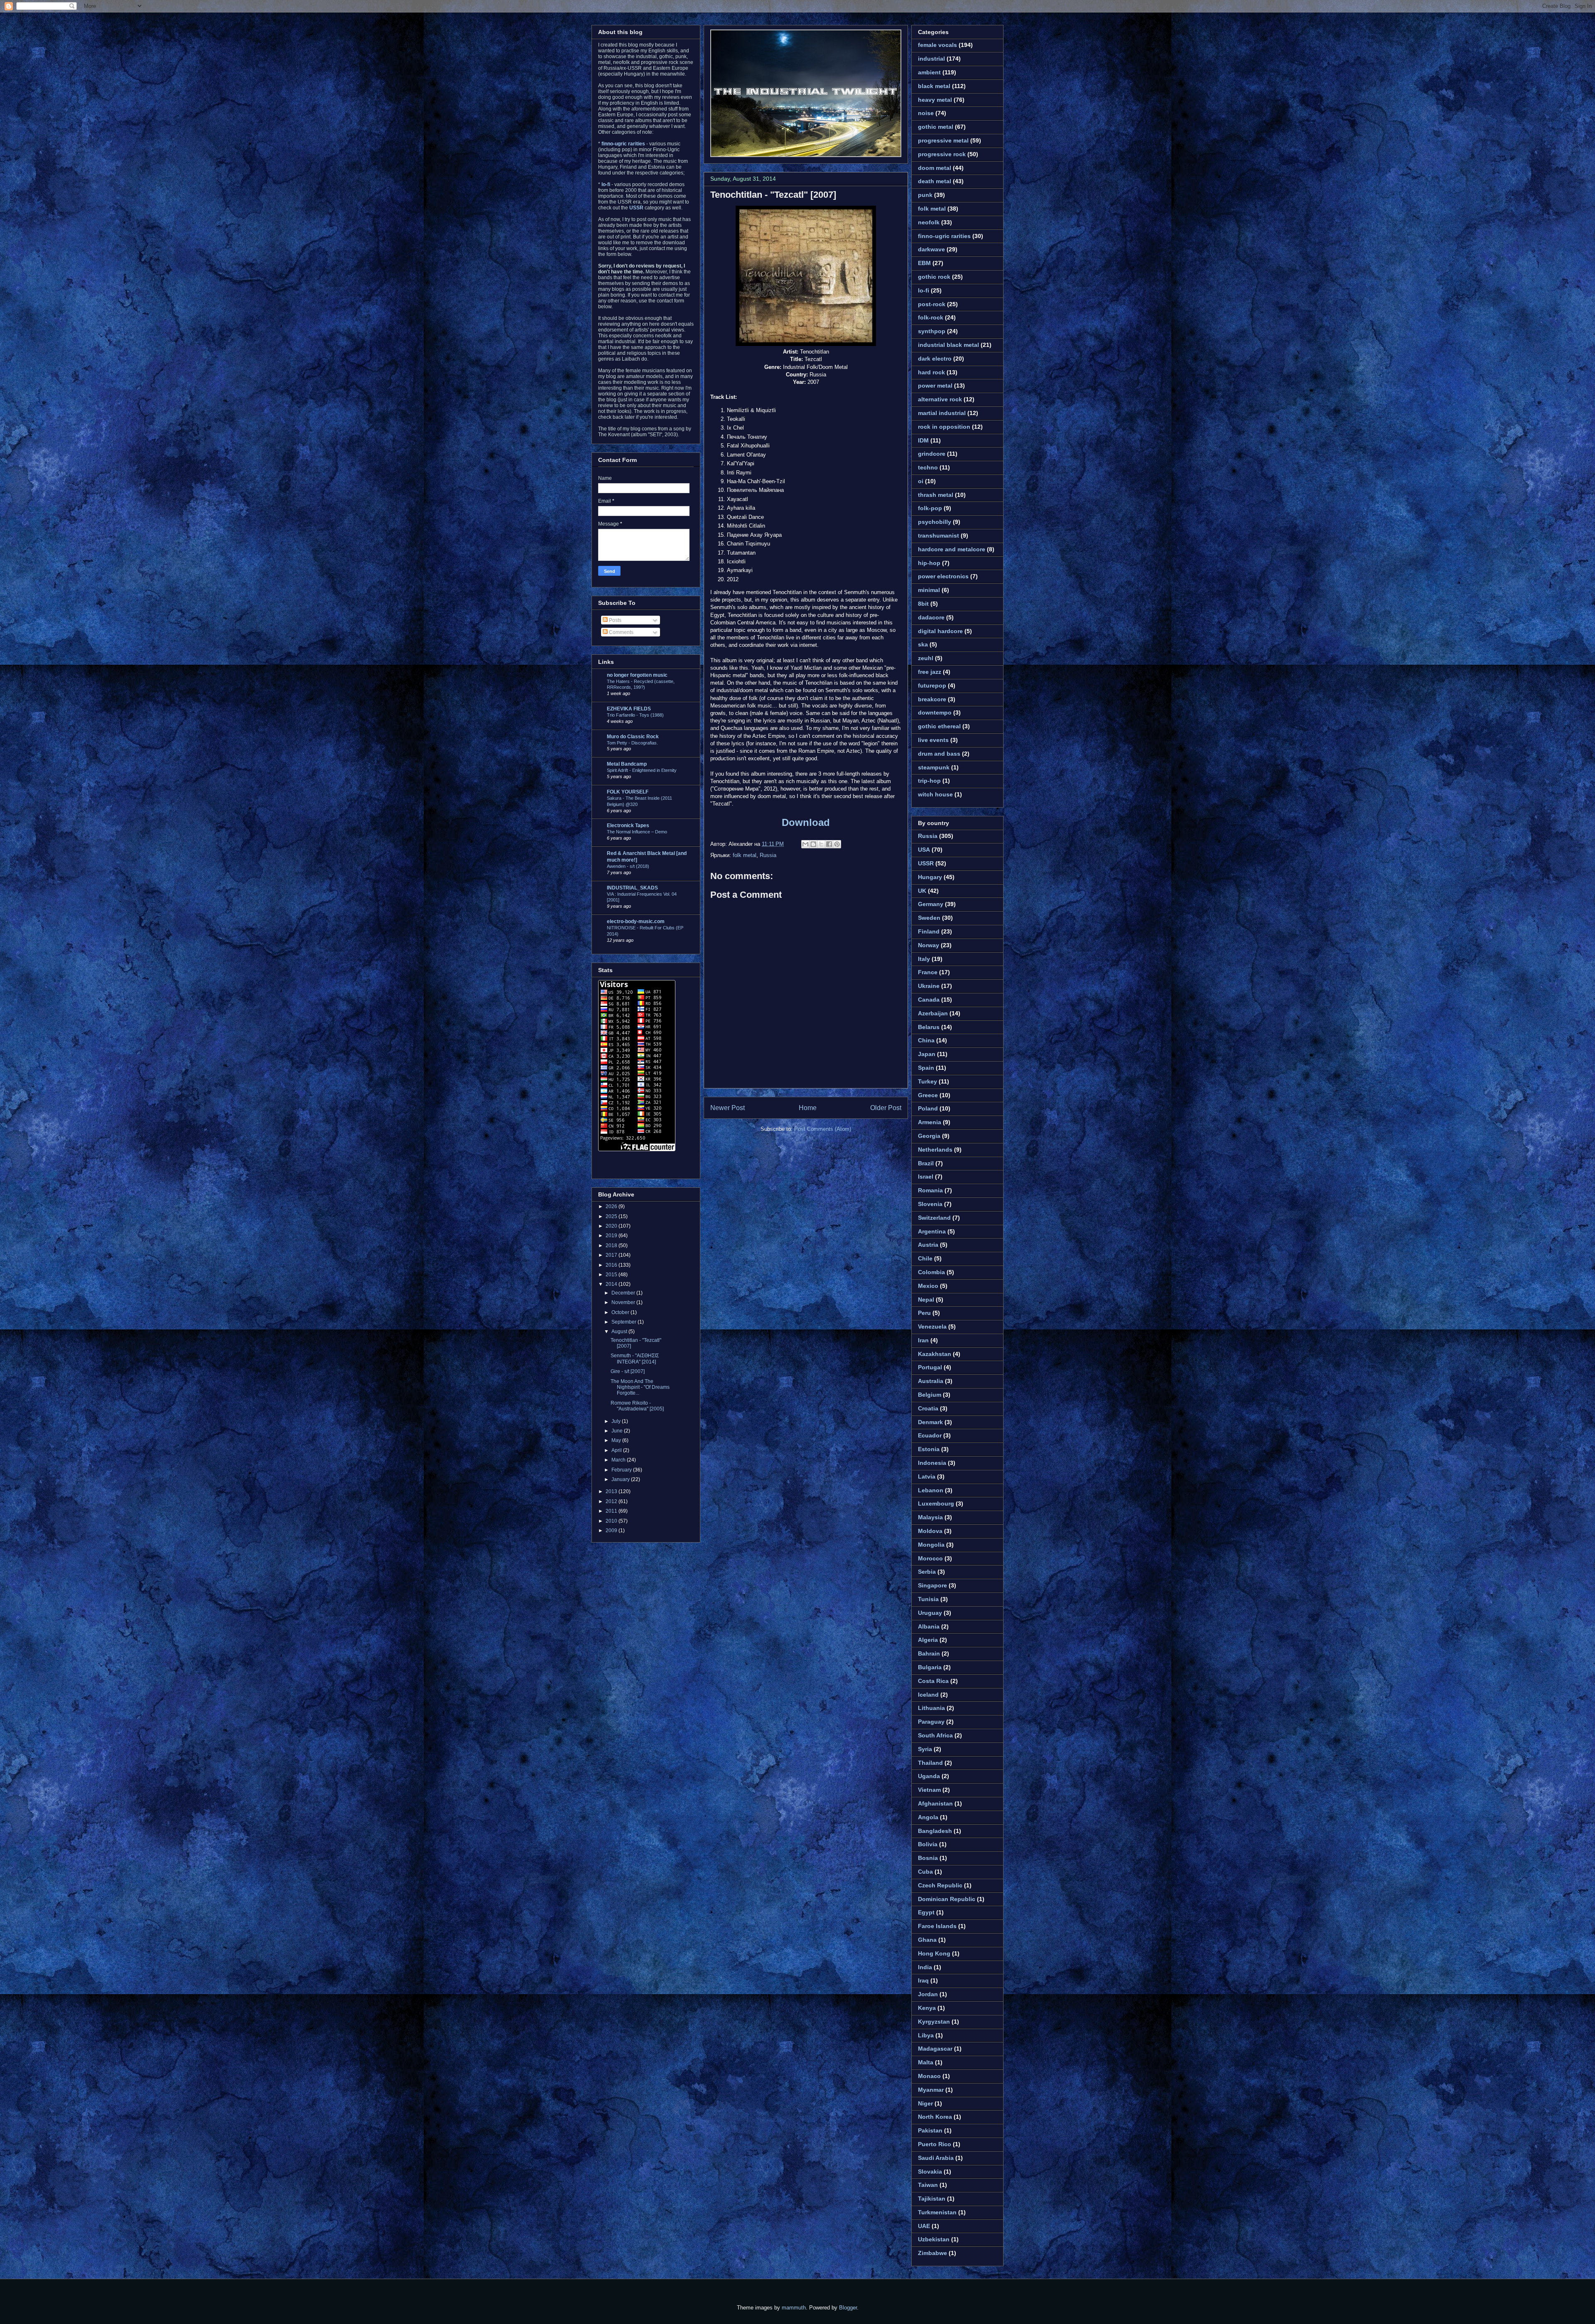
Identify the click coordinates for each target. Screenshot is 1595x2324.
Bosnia (928, 1858)
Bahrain (929, 1653)
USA (924, 850)
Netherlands (935, 1150)
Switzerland (934, 1218)
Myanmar (931, 2090)
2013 (612, 1491)
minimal (929, 590)
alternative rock (940, 399)
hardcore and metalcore (952, 549)
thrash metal (936, 495)
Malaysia (930, 1517)
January (621, 1479)
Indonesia (932, 1463)
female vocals (937, 45)
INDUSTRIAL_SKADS (632, 888)
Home (808, 1108)
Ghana (927, 1940)
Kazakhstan (935, 1354)
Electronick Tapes (628, 825)
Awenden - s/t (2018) (628, 866)
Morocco (930, 1558)
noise (926, 113)
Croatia (928, 1408)
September (625, 1322)
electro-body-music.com (636, 921)
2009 (612, 1530)
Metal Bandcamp (627, 764)
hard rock (931, 372)
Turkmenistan (937, 2212)
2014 (612, 1284)
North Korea (935, 2117)
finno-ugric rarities (944, 236)
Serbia (927, 1572)
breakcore (932, 699)
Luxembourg (936, 1503)
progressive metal (943, 140)
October (621, 1312)
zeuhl (926, 658)
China (926, 1040)
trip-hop (929, 781)
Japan (927, 1054)
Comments (621, 632)
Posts (615, 620)
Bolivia (928, 1844)
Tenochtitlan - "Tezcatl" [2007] (773, 195)
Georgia (929, 1136)
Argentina (932, 1231)
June (618, 1431)
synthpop (932, 331)
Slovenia (930, 1204)
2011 (612, 1511)
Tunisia (928, 1599)
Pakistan (930, 2130)
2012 (612, 1501)
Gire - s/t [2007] (628, 1371)
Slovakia (930, 2172)
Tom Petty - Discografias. (632, 743)
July (617, 1421)
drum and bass (939, 754)
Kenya (927, 2008)
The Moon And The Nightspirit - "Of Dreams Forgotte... (640, 1387)
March (619, 1460)
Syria (925, 1749)
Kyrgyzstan (934, 2022)
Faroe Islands (937, 1926)
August (620, 1332)
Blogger (848, 2308)
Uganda (929, 1776)
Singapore (932, 1585)
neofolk (929, 222)
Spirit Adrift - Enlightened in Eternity (642, 770)
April (617, 1450)
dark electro (935, 359)
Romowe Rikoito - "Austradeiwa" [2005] (637, 1406)
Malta (926, 2062)
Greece (928, 1095)
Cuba (925, 1872)
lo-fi (924, 290)
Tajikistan (932, 2199)
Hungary (930, 877)
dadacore (931, 617)
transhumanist (939, 536)
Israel (926, 1177)
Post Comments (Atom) (823, 1129)
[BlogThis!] (813, 844)
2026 (612, 1206)
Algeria (928, 1640)
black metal (934, 86)
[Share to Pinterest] (837, 844)
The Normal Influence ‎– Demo (637, 832)
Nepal (926, 1300)
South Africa (935, 1735)
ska (923, 644)
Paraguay (931, 1722)
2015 (612, 1275)
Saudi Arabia (936, 2158)
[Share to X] (821, 844)
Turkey (928, 1081)
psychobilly (935, 522)
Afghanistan (935, 1803)
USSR (926, 863)
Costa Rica (933, 1681)
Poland (928, 1108)
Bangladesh (935, 1831)
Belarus (929, 1027)
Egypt (926, 1912)
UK (922, 891)
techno (928, 467)
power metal (935, 386)
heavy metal (935, 100)
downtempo (935, 712)
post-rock (932, 304)
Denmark (930, 1422)
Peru (924, 1313)
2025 (612, 1216)
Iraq (923, 1980)
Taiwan (928, 2185)
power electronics (943, 576)
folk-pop (930, 508)
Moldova (930, 1531)
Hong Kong (934, 1953)
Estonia (929, 1449)
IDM (923, 440)
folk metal (745, 855)
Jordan (928, 1994)
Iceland (928, 1695)
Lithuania (931, 1708)
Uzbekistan (934, 2239)
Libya (926, 2035)
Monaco (929, 2076)
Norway (929, 945)
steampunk (934, 767)
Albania (929, 1626)
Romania (930, 1190)
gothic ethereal (939, 726)
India (925, 1967)
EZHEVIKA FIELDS (629, 709)
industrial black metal (948, 345)
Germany (931, 904)
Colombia (931, 1272)
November (624, 1302)
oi (921, 481)
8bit (923, 604)
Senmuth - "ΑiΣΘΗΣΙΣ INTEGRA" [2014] (635, 1359)
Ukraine (929, 986)
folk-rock (931, 317)
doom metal (935, 168)
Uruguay (930, 1613)
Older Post (886, 1108)
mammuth (794, 2308)
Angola (928, 1817)
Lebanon (931, 1490)
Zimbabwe (932, 2253)
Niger (925, 2103)
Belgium (930, 1395)
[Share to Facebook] (829, 844)
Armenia (930, 1122)
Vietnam (929, 1790)
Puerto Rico (935, 2144)
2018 (612, 1246)
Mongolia (931, 1545)
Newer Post (728, 1108)
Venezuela (932, 1327)
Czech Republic (940, 1885)
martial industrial (942, 413)
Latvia (927, 1476)
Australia (931, 1381)
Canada (929, 1000)
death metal (935, 181)
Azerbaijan (933, 1013)
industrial (931, 59)
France (928, 972)
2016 (612, 1265)
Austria (928, 1245)
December (624, 1293)
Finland (929, 931)
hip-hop (929, 563)
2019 (612, 1236)
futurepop (932, 685)
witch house (935, 794)
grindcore (932, 454)
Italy (924, 959)
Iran (923, 1340)
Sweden (929, 918)
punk (925, 195)
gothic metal (936, 127)
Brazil (926, 1163)
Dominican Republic (947, 1899)
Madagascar (935, 2049)
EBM (924, 263)
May (617, 1440)
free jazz (930, 672)
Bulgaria (930, 1667)
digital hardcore (940, 631)
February (622, 1470)
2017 (612, 1255)
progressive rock (942, 154)
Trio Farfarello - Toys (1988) (635, 715)
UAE (924, 2226)
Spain (926, 1068)
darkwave (931, 249)
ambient (929, 72)
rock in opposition (944, 427)
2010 (612, 1521)
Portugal (930, 1367)
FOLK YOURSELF (628, 792)
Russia (768, 855)
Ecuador (930, 1435)
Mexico (928, 1286)
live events (933, 740)
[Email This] (805, 844)
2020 (612, 1226)
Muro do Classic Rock (633, 737)
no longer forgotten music (637, 675)
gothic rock (934, 277)
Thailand (930, 1763)
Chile (925, 1258)
